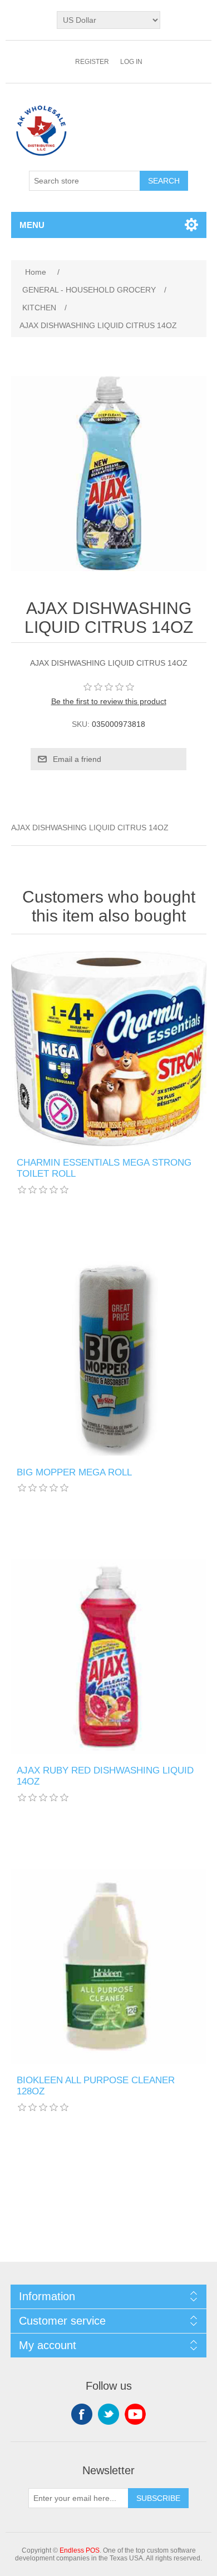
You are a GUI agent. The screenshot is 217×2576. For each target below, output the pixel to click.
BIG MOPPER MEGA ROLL (74, 1472)
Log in (131, 62)
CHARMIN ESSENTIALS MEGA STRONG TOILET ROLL (104, 1168)
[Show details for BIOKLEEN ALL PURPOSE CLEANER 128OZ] (109, 1966)
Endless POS (80, 2550)
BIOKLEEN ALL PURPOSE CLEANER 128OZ (96, 2086)
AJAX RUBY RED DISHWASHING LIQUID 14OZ (105, 1776)
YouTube (135, 2414)
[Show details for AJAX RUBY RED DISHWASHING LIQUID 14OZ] (109, 1656)
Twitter (108, 2414)
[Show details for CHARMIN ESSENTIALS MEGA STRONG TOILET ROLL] (109, 1049)
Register (92, 62)
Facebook (82, 2414)
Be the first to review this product (109, 701)
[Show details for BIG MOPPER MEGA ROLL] (109, 1358)
